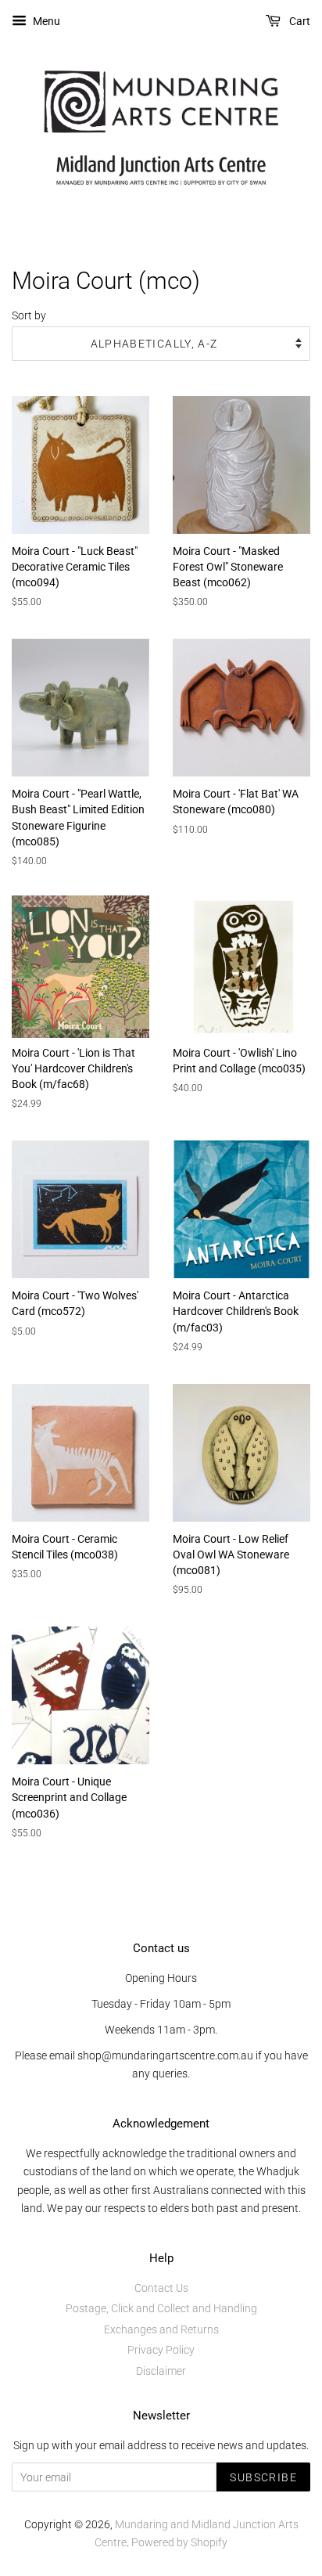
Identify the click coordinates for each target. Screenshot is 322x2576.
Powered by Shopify (179, 2542)
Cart (299, 21)
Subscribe (263, 2477)
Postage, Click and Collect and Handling (161, 2308)
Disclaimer (161, 2371)
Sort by (29, 316)
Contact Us (161, 2288)
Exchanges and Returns (161, 2329)
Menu (45, 21)
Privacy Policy (161, 2350)
